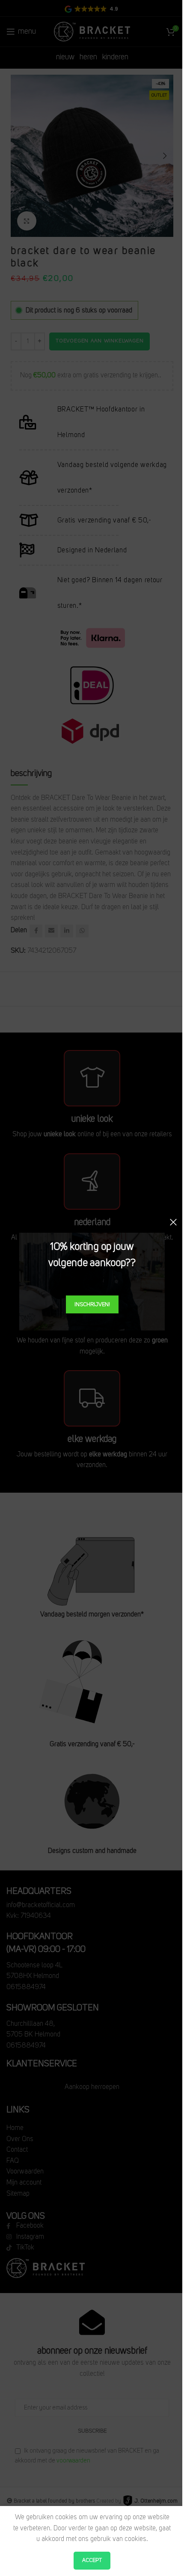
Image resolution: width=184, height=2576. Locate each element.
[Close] (173, 1222)
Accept (92, 2560)
